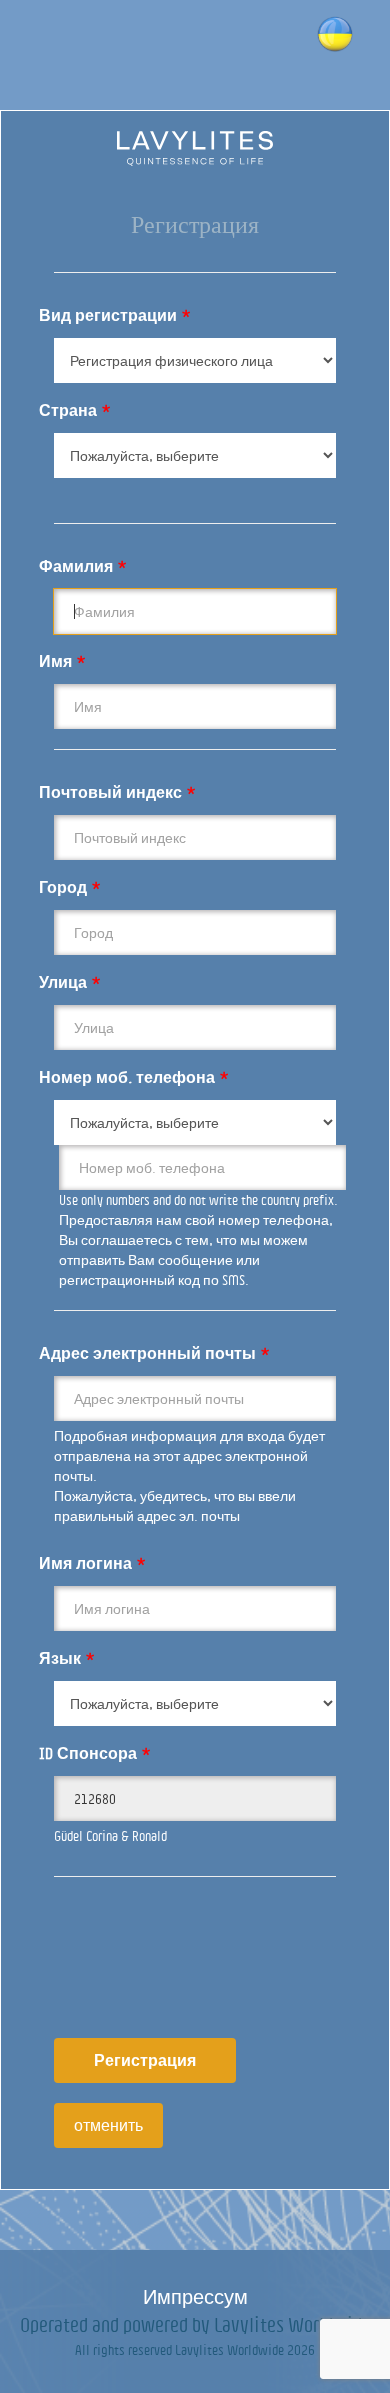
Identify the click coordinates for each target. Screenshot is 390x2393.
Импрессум (195, 2296)
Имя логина (92, 1563)
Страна (75, 410)
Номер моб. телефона (134, 1077)
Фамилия (83, 566)
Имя (62, 661)
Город (70, 887)
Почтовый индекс (117, 792)
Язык (67, 1658)
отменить (108, 2125)
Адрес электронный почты (154, 1353)
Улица (70, 982)
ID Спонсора (95, 1753)
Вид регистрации (115, 315)
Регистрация (145, 2060)
